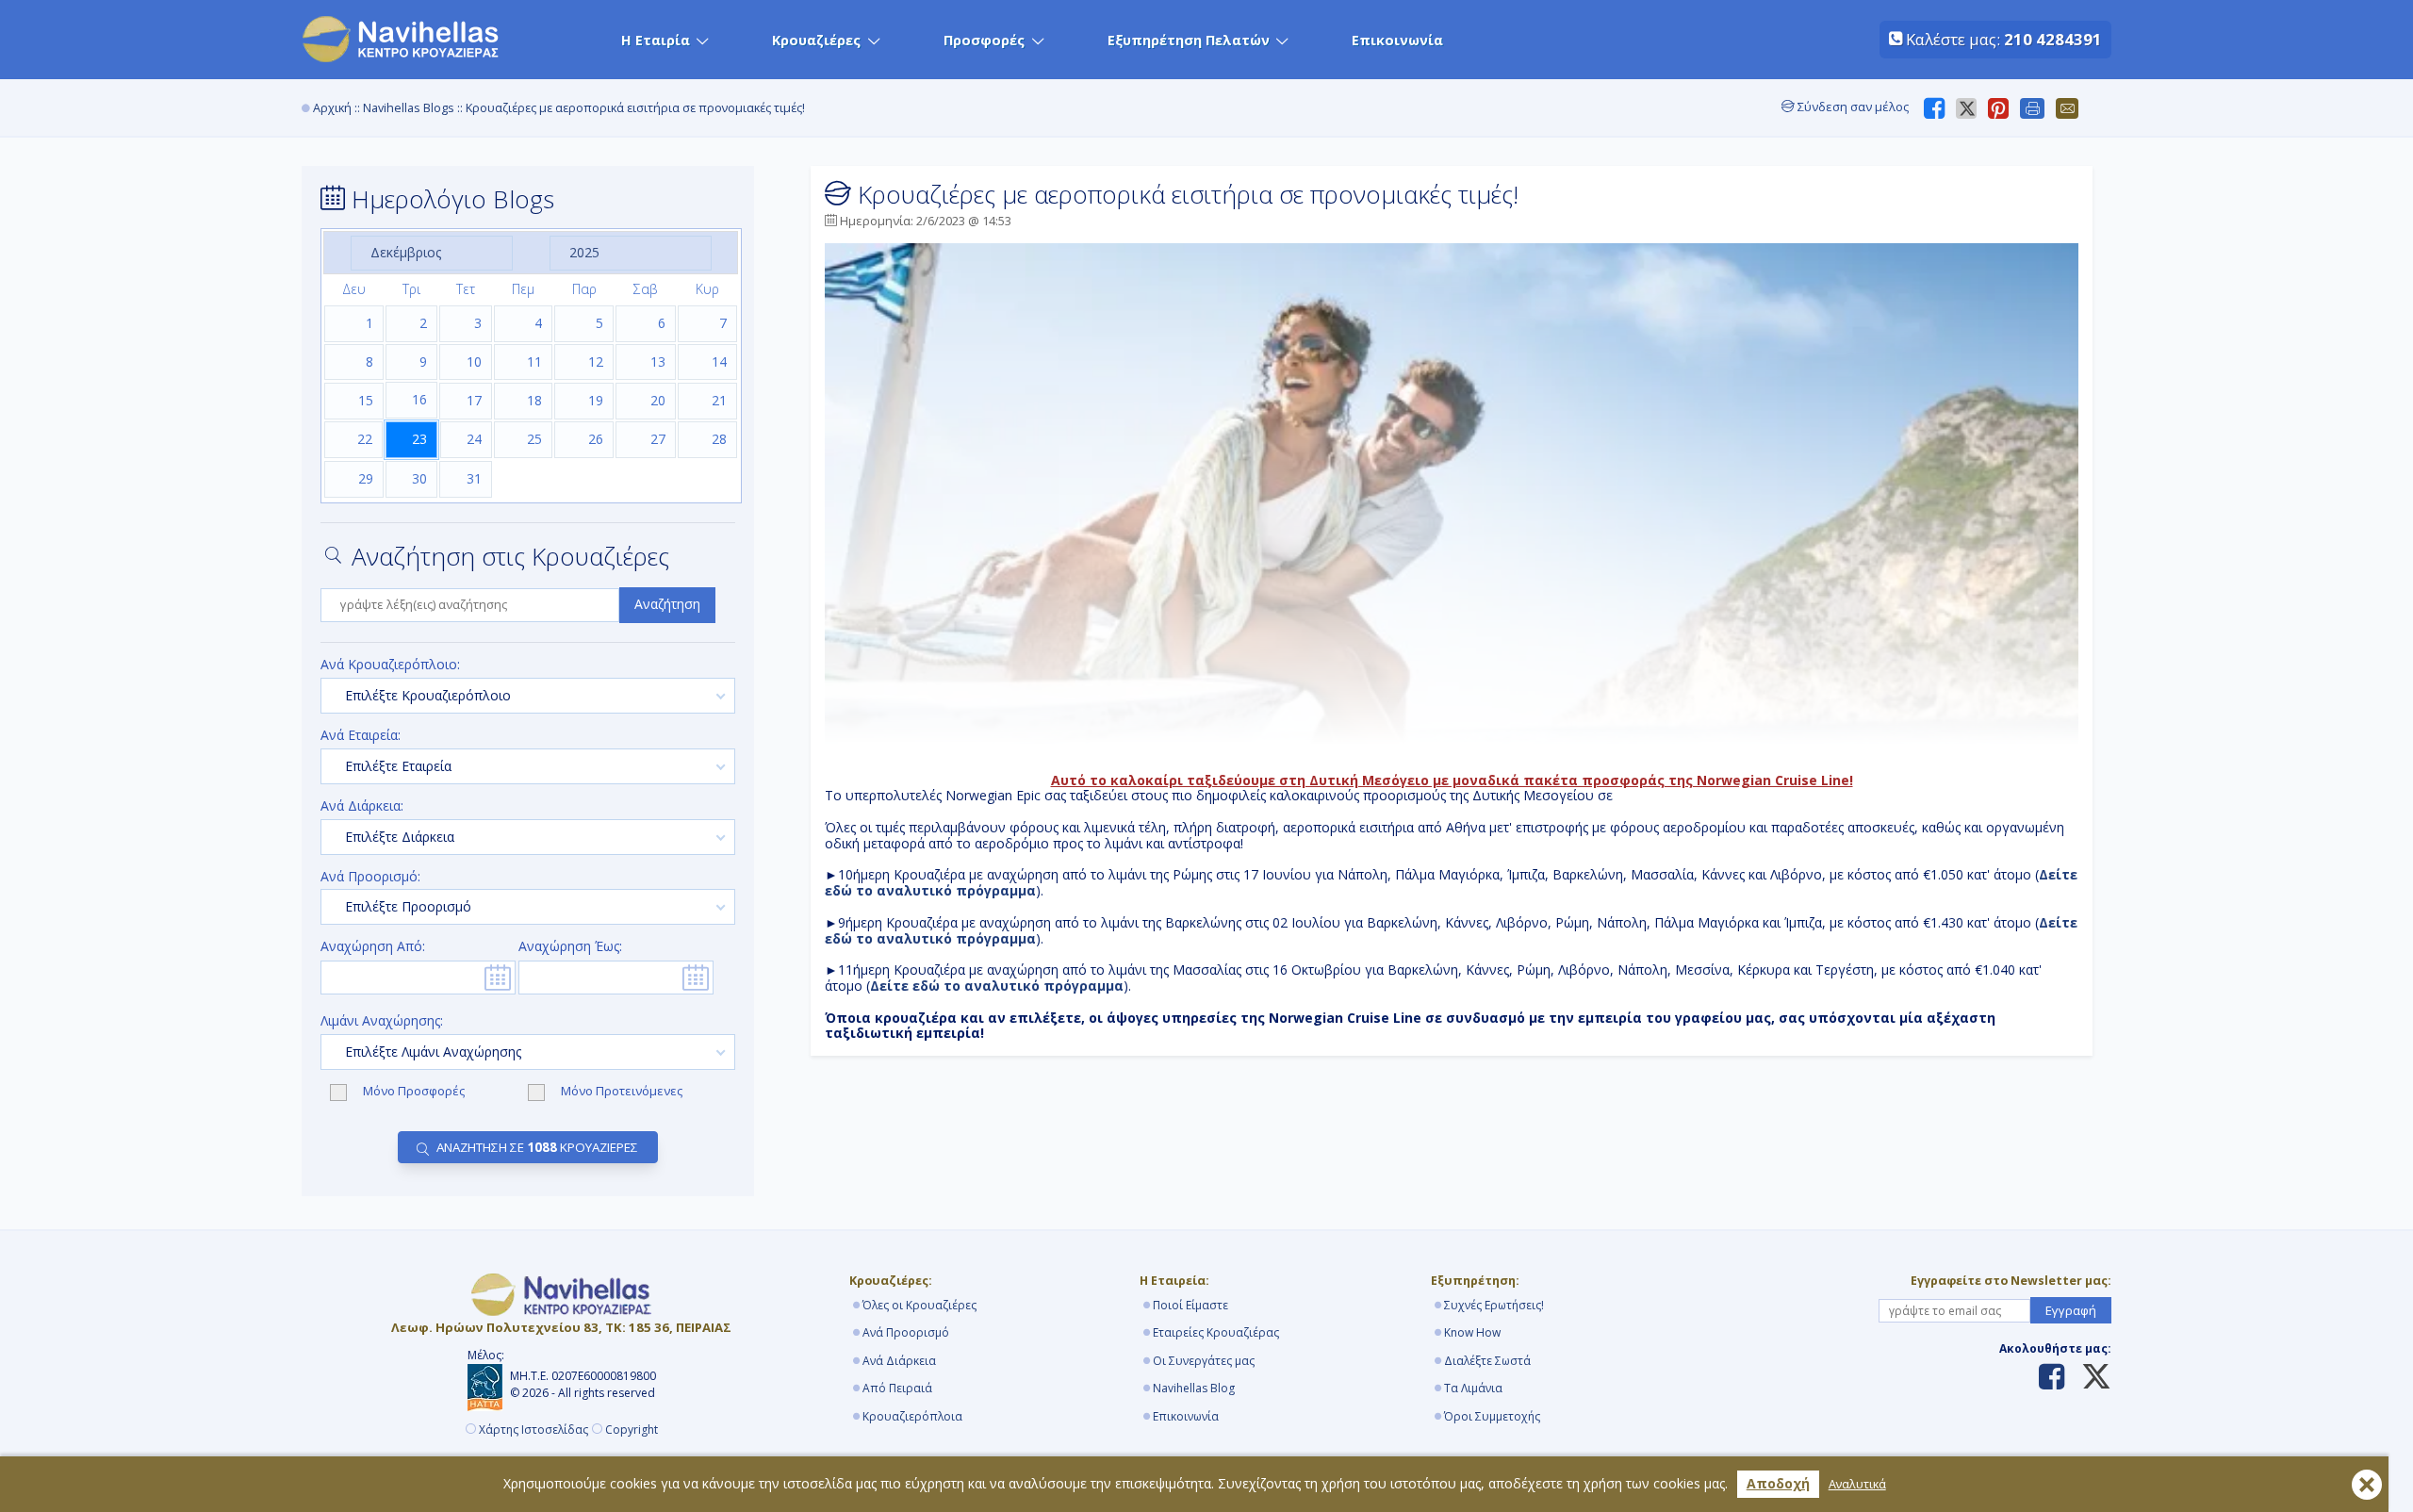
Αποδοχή (1778, 1483)
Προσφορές (984, 40)
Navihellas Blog (1194, 1388)
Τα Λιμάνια (1473, 1388)
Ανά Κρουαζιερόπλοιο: (390, 665)
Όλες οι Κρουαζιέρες (919, 1305)
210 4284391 (2053, 39)
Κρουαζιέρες (816, 40)
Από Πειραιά (897, 1388)
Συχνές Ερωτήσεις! (1494, 1305)
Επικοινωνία (1397, 40)
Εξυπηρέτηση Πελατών (1189, 40)
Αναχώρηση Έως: (570, 947)
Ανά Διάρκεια (899, 1361)
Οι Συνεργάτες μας (1204, 1361)
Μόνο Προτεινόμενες (622, 1092)
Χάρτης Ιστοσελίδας (533, 1430)
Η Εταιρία (656, 40)
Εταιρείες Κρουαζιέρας (1216, 1332)
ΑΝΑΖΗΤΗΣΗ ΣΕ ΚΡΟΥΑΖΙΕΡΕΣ (537, 1147)
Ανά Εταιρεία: (361, 736)
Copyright (632, 1430)
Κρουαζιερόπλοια (912, 1416)
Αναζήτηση (667, 604)
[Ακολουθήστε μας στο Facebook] (2052, 1378)
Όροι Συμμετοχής (1492, 1416)
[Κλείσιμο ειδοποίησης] (2367, 1485)
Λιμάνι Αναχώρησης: (382, 1021)
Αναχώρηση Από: (373, 947)
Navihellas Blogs (409, 108)
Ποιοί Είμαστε (1190, 1305)
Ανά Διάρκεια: (362, 806)
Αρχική (332, 108)
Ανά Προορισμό (906, 1332)
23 (419, 439)
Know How (1472, 1332)
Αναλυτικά (1857, 1484)
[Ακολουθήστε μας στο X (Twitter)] (2089, 1378)
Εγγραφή (2071, 1310)
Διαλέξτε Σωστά (1487, 1361)
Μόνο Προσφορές (415, 1092)
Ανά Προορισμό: (370, 877)
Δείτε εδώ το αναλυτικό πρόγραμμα (997, 986)
